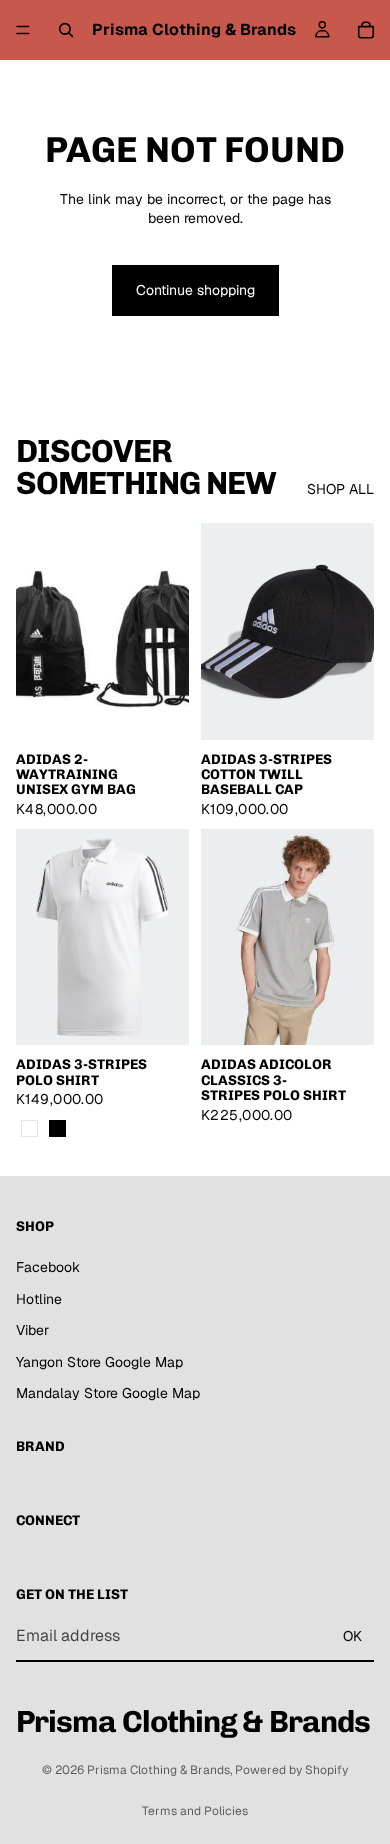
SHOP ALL (340, 489)
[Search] (66, 30)
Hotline (39, 1299)
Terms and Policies (195, 1811)
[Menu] (23, 30)
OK (352, 1636)
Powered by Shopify (291, 1770)
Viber (32, 1331)
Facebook (48, 1267)
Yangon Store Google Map (99, 1362)
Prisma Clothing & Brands (158, 1770)
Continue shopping (195, 290)
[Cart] (366, 30)
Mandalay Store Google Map (108, 1394)
